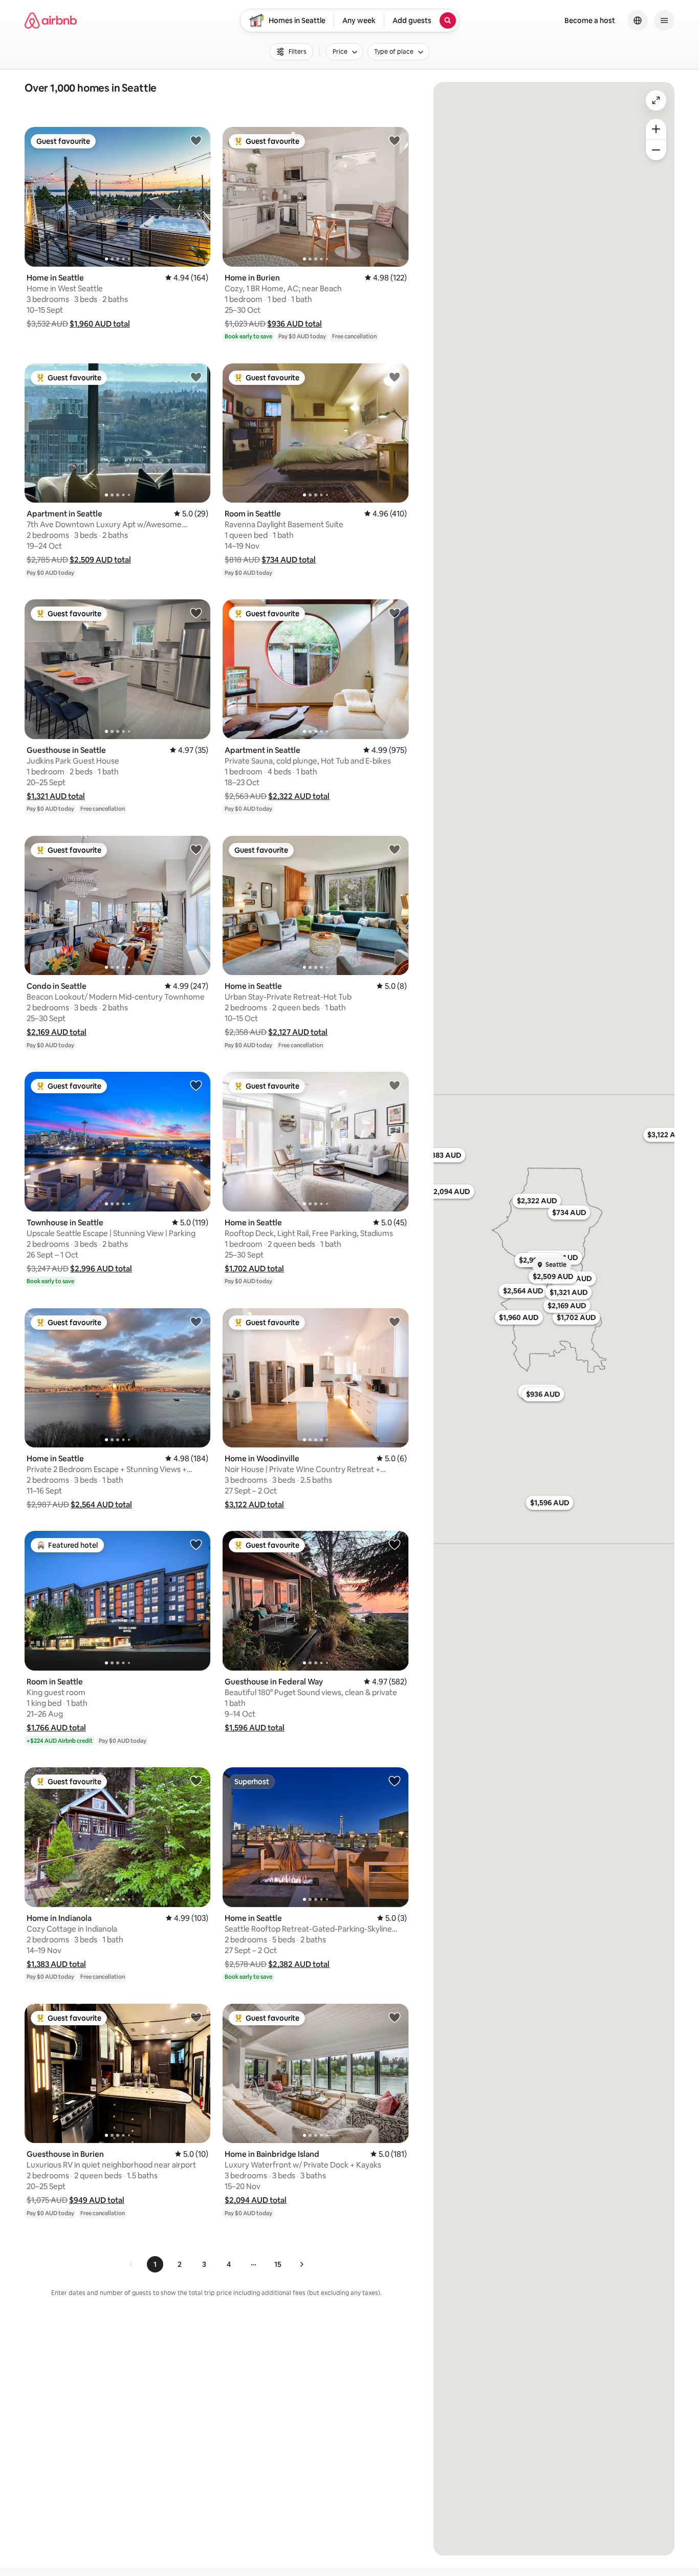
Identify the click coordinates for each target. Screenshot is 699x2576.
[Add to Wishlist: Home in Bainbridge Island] (395, 2017)
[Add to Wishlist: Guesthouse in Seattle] (196, 613)
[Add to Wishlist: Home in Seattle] (196, 140)
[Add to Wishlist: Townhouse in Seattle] (196, 1085)
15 (278, 2264)
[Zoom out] (656, 150)
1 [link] (155, 2264)
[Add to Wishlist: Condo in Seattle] (196, 849)
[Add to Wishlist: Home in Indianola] (196, 1781)
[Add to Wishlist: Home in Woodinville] (395, 1322)
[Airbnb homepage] (51, 20)
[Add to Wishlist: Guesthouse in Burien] (196, 2017)
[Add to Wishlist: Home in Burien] (395, 140)
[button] (100, 324)
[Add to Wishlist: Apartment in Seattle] (196, 377)
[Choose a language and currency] (638, 20)
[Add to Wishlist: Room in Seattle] (395, 377)
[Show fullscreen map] (656, 100)
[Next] (301, 2264)
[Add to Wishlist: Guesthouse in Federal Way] (395, 1544)
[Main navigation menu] (664, 20)
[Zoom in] (656, 129)
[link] (132, 2264)
